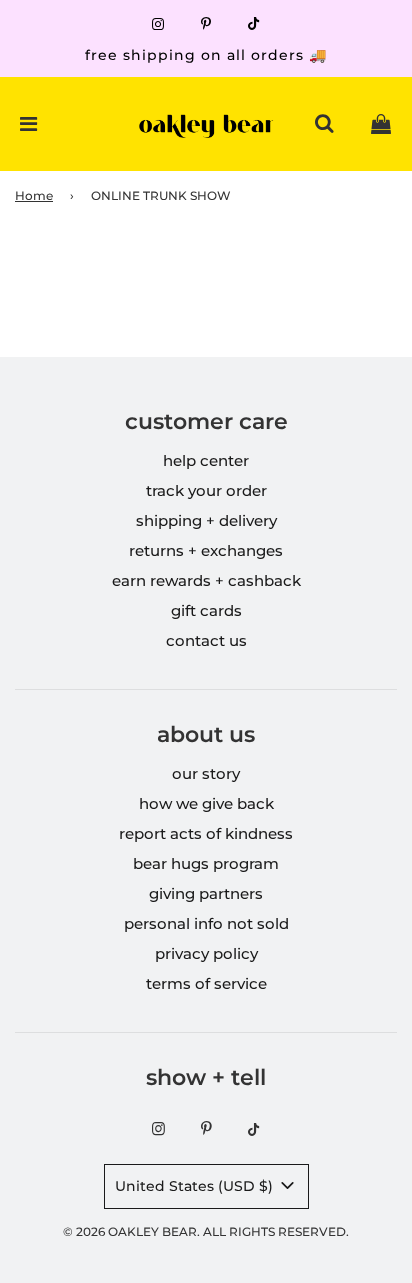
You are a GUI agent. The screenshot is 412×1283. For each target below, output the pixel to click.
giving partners (206, 893)
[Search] (324, 124)
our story (206, 773)
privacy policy (206, 953)
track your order (206, 490)
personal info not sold (206, 923)
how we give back (206, 803)
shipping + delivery (206, 520)
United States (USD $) (196, 1186)
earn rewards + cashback (206, 580)
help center (206, 460)
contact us (206, 640)
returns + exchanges (206, 550)
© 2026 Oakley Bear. (133, 1231)
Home (34, 195)
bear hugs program (206, 863)
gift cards (206, 610)
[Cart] (381, 124)
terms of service (206, 983)
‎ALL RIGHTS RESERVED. (276, 1231)
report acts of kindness (206, 833)
